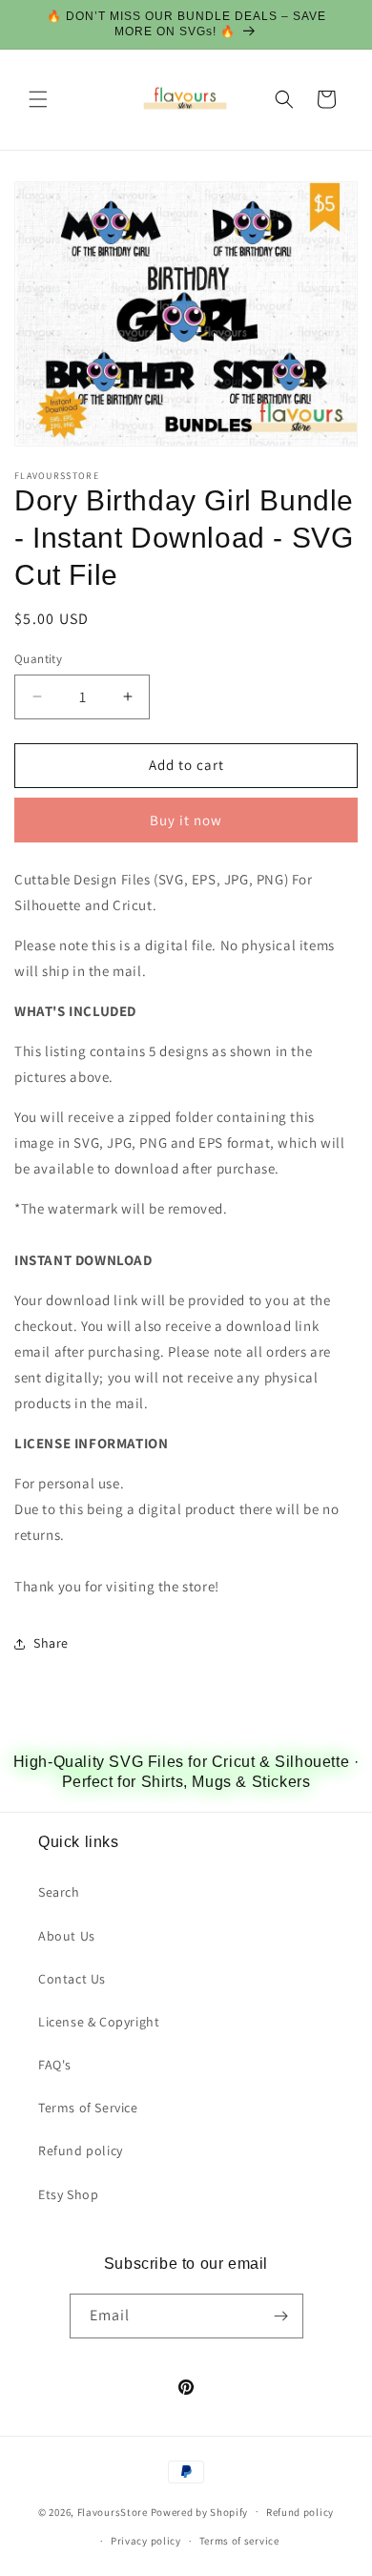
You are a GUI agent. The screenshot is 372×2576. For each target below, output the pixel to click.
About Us (67, 1936)
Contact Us (72, 1979)
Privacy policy (146, 2541)
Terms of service (239, 2541)
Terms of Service (88, 2108)
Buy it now (186, 820)
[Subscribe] (281, 2316)
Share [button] (51, 1643)
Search (59, 1892)
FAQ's (55, 2065)
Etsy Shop (68, 2194)
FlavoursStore (113, 2511)
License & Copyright (99, 2022)
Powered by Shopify (200, 2511)
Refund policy (81, 2150)
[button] (38, 99)
